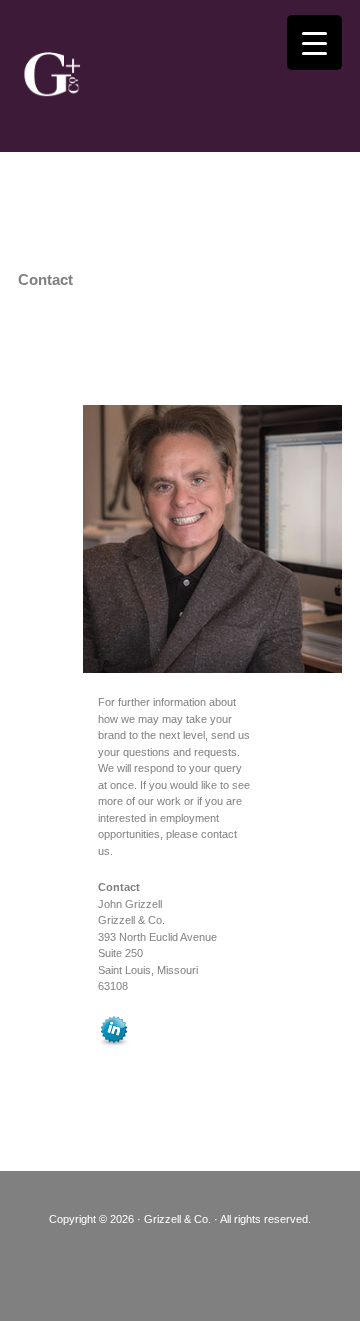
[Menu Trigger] (314, 42)
